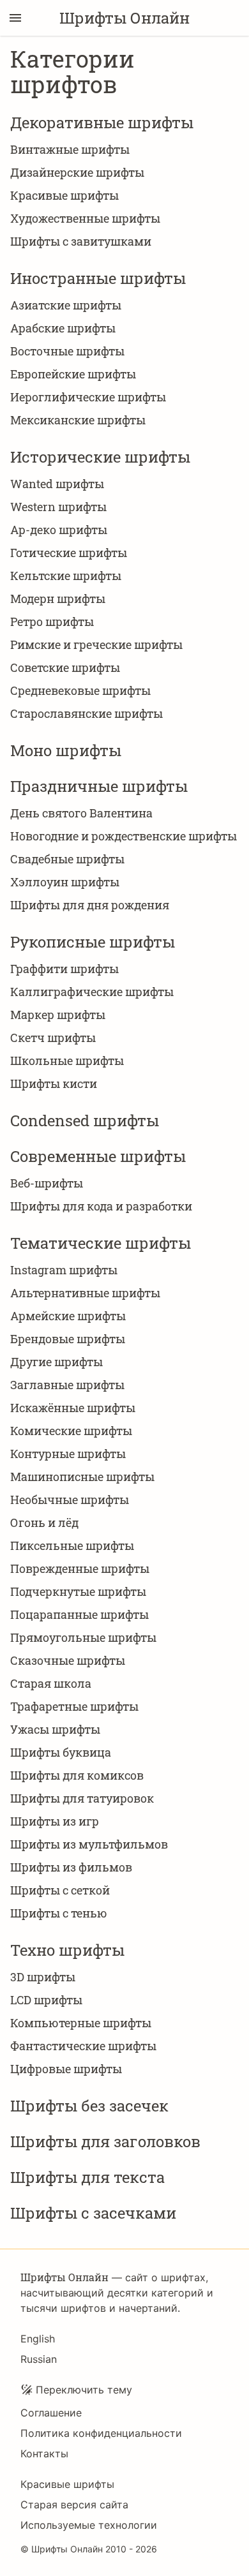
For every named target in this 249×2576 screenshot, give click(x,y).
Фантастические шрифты (83, 2046)
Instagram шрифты (64, 1270)
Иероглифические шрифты (88, 397)
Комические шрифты (71, 1431)
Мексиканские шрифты (78, 420)
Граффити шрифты (64, 969)
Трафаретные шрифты (74, 1706)
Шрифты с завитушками (81, 241)
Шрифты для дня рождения (90, 905)
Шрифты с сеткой (60, 1890)
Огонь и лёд (44, 1523)
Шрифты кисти (54, 1083)
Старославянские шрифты (87, 713)
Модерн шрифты (58, 599)
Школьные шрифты (67, 1061)
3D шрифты (43, 1977)
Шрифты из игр (55, 1821)
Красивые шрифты (64, 195)
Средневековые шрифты (80, 690)
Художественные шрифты (85, 218)
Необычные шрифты (70, 1500)
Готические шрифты (69, 553)
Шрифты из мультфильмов (89, 1844)
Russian (39, 2359)
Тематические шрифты (101, 1243)
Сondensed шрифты (85, 1120)
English (38, 2339)
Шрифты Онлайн (124, 18)
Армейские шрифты (68, 1316)
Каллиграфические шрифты (92, 992)
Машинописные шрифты (82, 1477)
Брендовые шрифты (68, 1339)
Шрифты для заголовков (105, 2141)
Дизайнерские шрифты (77, 172)
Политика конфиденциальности (101, 2433)
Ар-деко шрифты (59, 530)
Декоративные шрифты (102, 123)
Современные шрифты (98, 1156)
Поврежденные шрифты (80, 1568)
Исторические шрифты (100, 457)
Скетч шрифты (53, 1038)
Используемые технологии (89, 2525)
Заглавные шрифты (67, 1385)
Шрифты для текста (87, 2177)
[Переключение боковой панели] (15, 18)
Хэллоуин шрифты (65, 882)
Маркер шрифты (58, 1015)
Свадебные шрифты (67, 859)
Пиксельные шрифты (72, 1545)
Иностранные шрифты (98, 278)
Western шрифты (58, 507)
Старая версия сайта (74, 2505)
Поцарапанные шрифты (79, 1614)
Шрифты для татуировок (82, 1798)
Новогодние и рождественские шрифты (124, 836)
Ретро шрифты (52, 622)
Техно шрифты (67, 1950)
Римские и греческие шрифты (96, 644)
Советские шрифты (65, 667)
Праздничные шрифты (99, 786)
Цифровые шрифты (66, 2069)
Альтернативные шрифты (85, 1293)
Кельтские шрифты (66, 576)
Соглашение (51, 2413)
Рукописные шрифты (93, 942)
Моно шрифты (66, 750)
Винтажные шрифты (70, 149)
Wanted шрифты (57, 484)
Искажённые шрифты (73, 1408)
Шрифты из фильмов (71, 1867)
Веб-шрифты (47, 1183)
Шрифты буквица (61, 1752)
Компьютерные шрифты (81, 2023)
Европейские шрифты (73, 374)
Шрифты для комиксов (77, 1775)
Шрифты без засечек (89, 2106)
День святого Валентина (81, 813)
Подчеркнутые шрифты (78, 1591)
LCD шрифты (46, 2000)
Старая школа (51, 1683)
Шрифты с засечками (93, 2213)
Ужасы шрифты (55, 1729)
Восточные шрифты (67, 351)
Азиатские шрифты (66, 305)
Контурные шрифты (68, 1454)
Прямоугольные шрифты (83, 1637)
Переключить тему (84, 2390)
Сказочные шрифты (68, 1660)
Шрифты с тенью (59, 1913)
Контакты (44, 2453)
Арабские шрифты (63, 328)
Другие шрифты (57, 1362)
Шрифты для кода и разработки (101, 1206)
